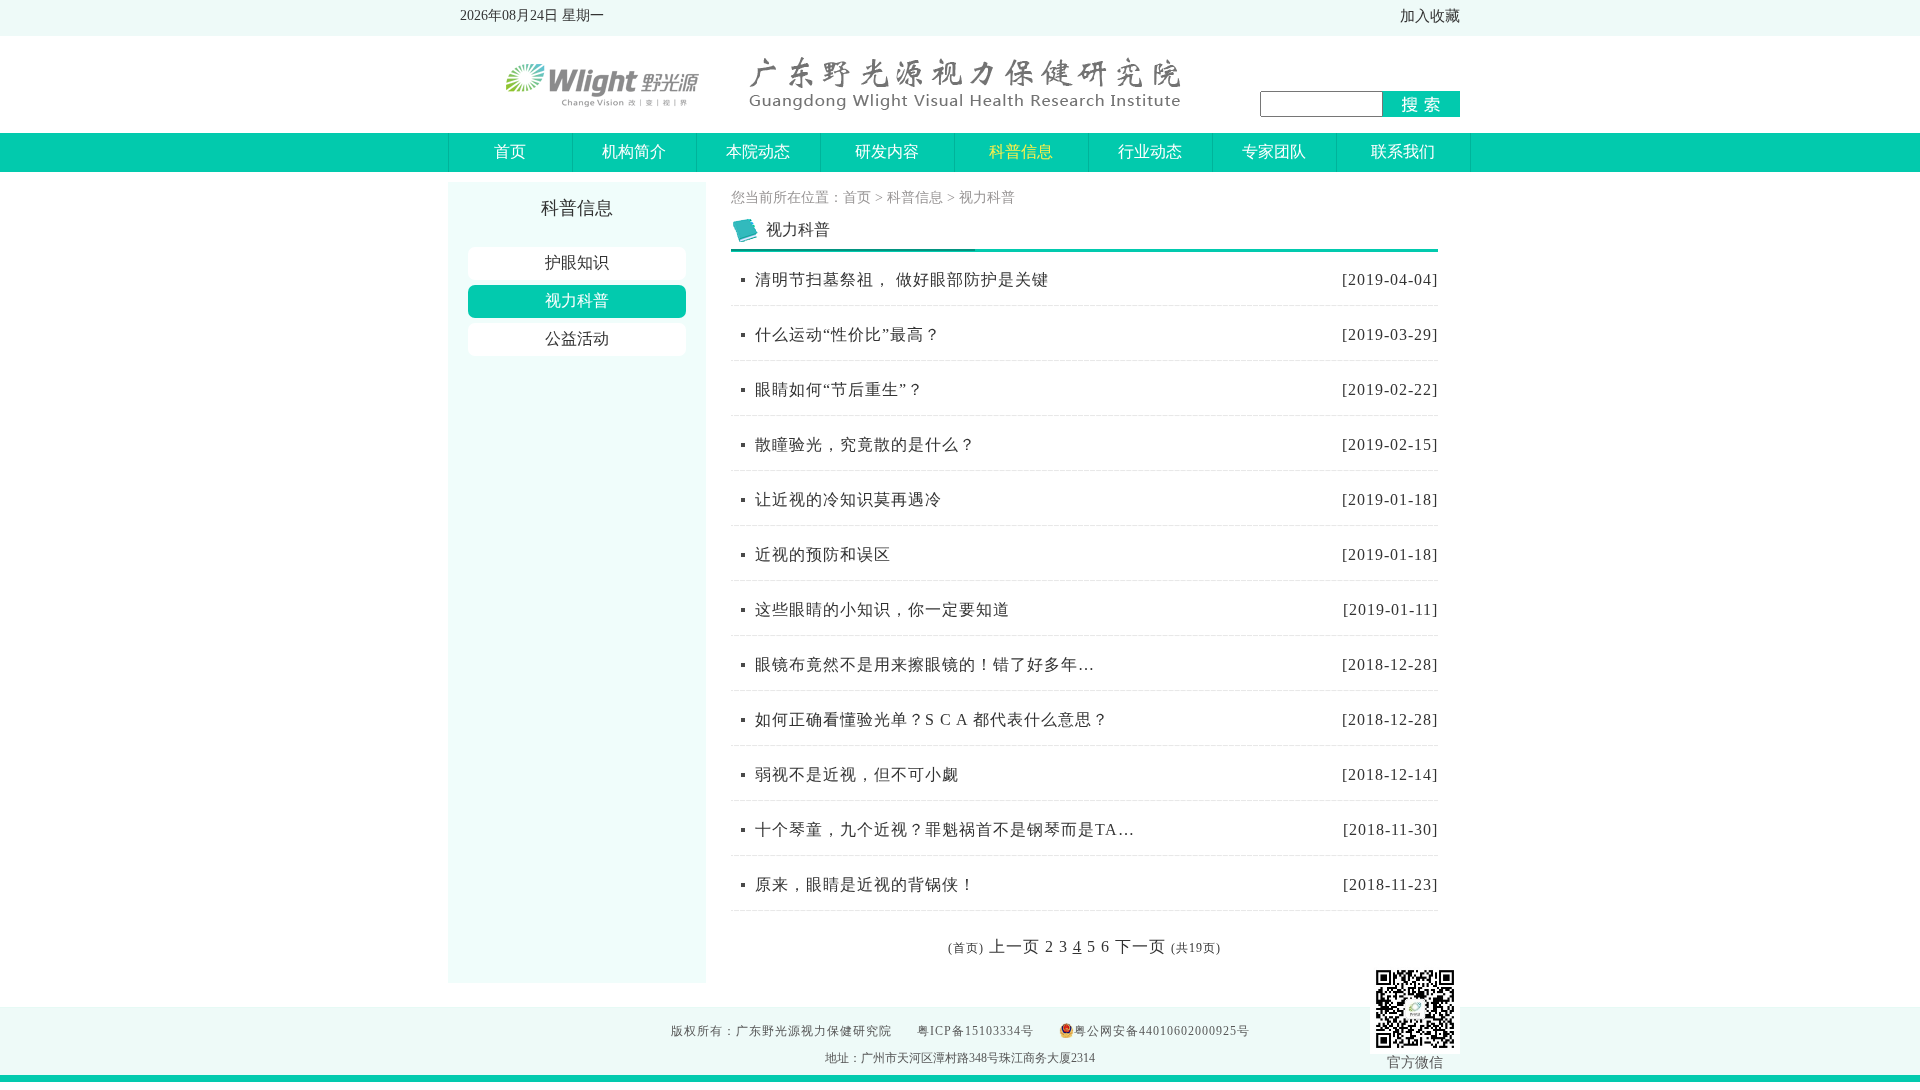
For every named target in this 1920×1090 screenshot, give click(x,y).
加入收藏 (1430, 16)
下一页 (1140, 946)
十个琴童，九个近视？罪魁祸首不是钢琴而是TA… (945, 829)
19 (1196, 948)
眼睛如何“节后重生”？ (839, 389)
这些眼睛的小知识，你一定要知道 (882, 609)
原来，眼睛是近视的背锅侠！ (865, 884)
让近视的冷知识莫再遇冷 (848, 499)
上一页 (1014, 946)
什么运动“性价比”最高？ (848, 334)
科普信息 (915, 197)
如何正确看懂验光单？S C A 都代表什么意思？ (932, 719)
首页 (857, 197)
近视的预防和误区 (823, 554)
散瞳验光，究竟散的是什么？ (865, 444)
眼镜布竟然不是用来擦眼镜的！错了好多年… (925, 664)
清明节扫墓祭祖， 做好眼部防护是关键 (902, 279)
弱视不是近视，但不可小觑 (857, 774)
